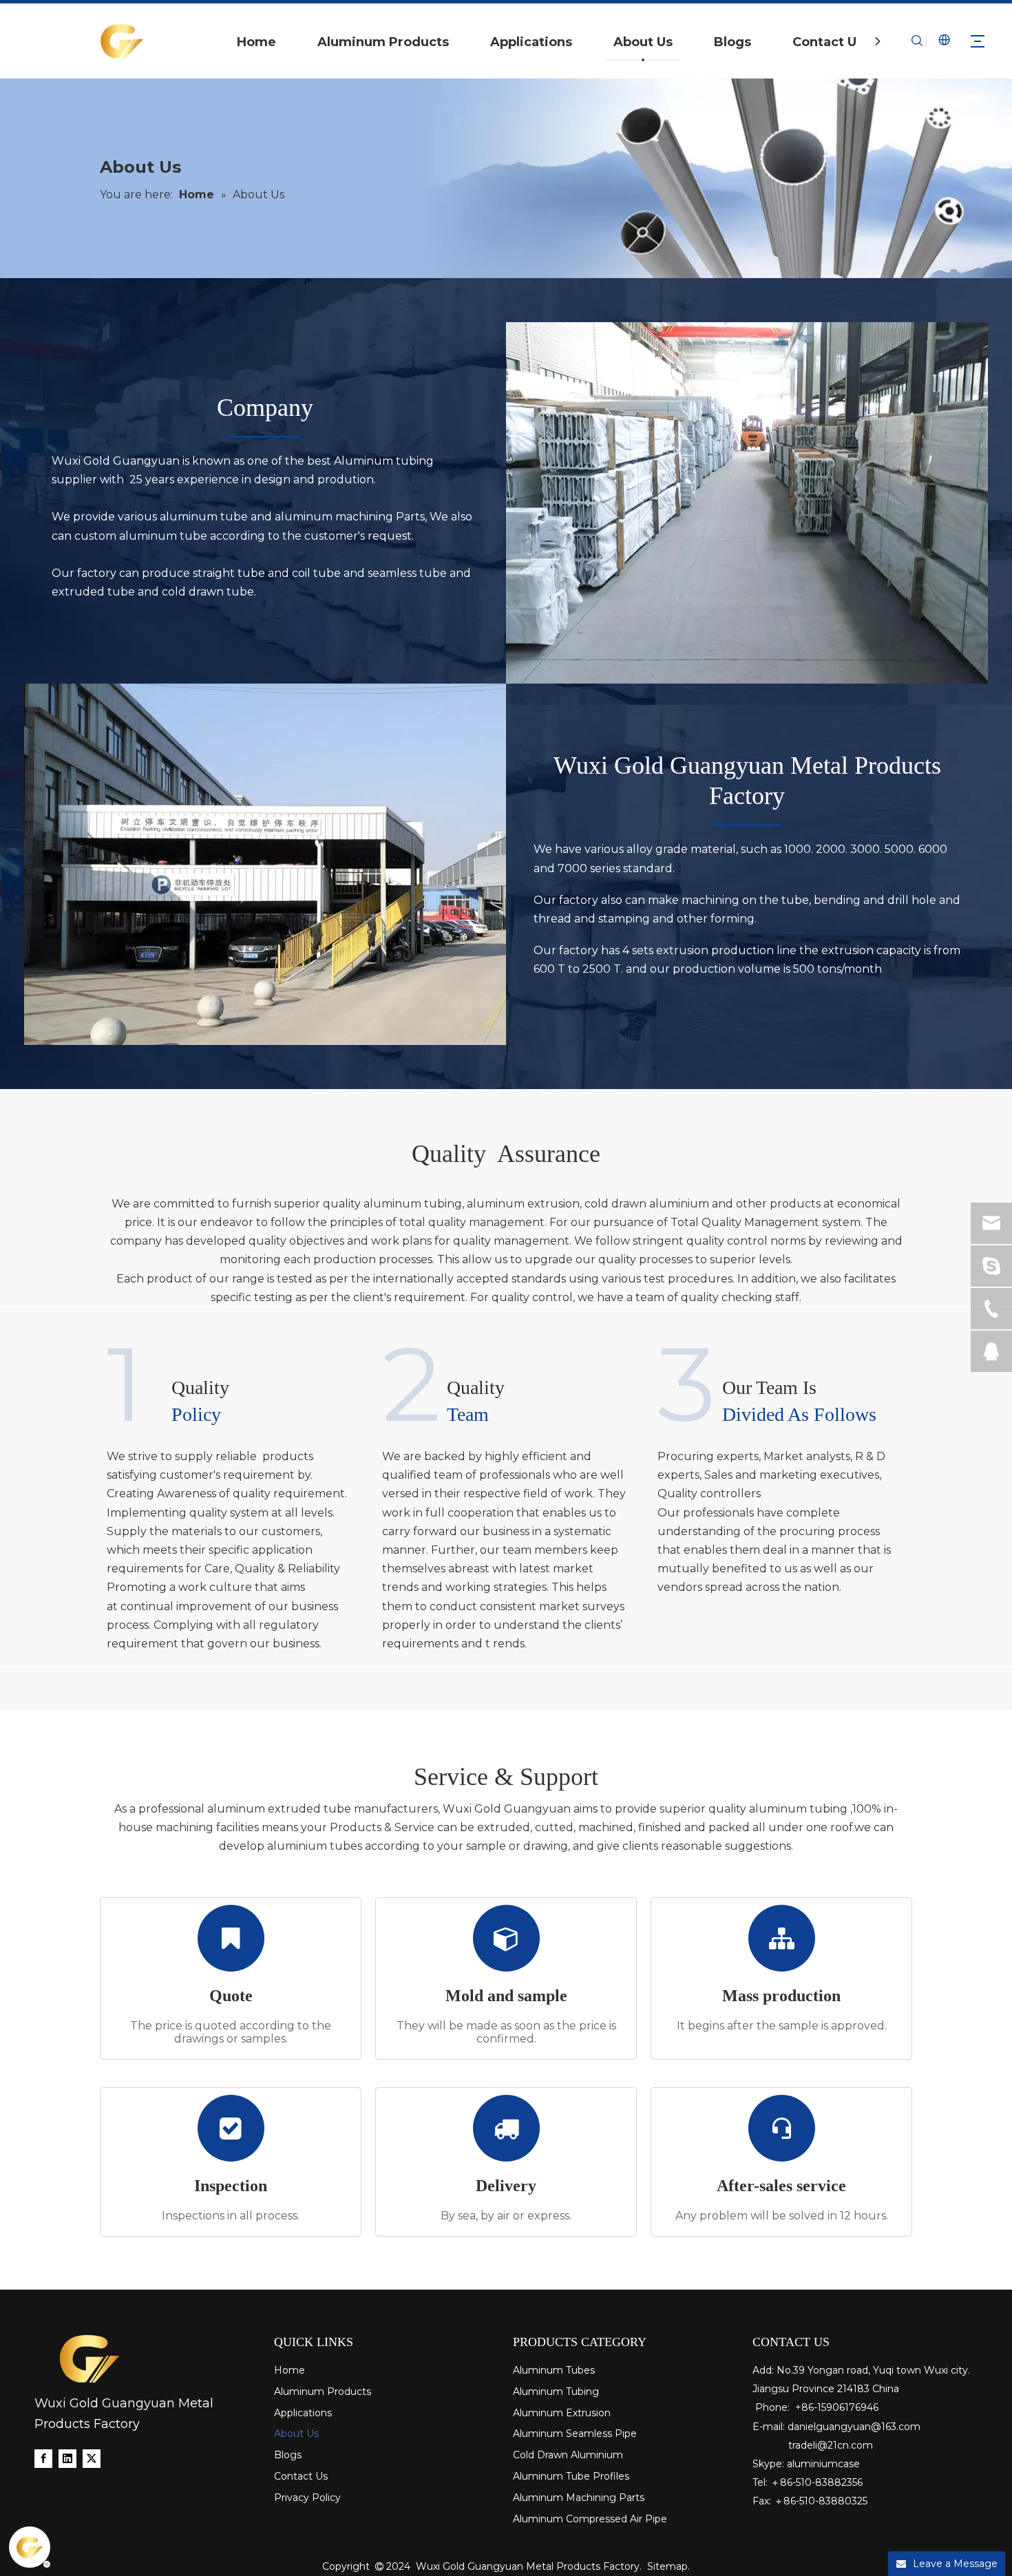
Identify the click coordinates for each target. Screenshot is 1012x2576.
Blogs (732, 42)
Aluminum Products (383, 42)
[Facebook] (43, 2458)
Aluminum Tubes (554, 2370)
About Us (643, 42)
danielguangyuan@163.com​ (854, 2427)
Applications (531, 42)
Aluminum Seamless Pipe (575, 2434)
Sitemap (667, 2566)
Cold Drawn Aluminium (568, 2455)
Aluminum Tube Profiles (571, 2476)
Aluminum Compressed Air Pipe (590, 2519)
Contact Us (828, 42)
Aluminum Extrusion (562, 2413)
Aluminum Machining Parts (579, 2498)
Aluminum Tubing (556, 2392)
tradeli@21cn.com (831, 2445)
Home (256, 42)
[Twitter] (92, 2458)
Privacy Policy (307, 2498)
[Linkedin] (67, 2458)
